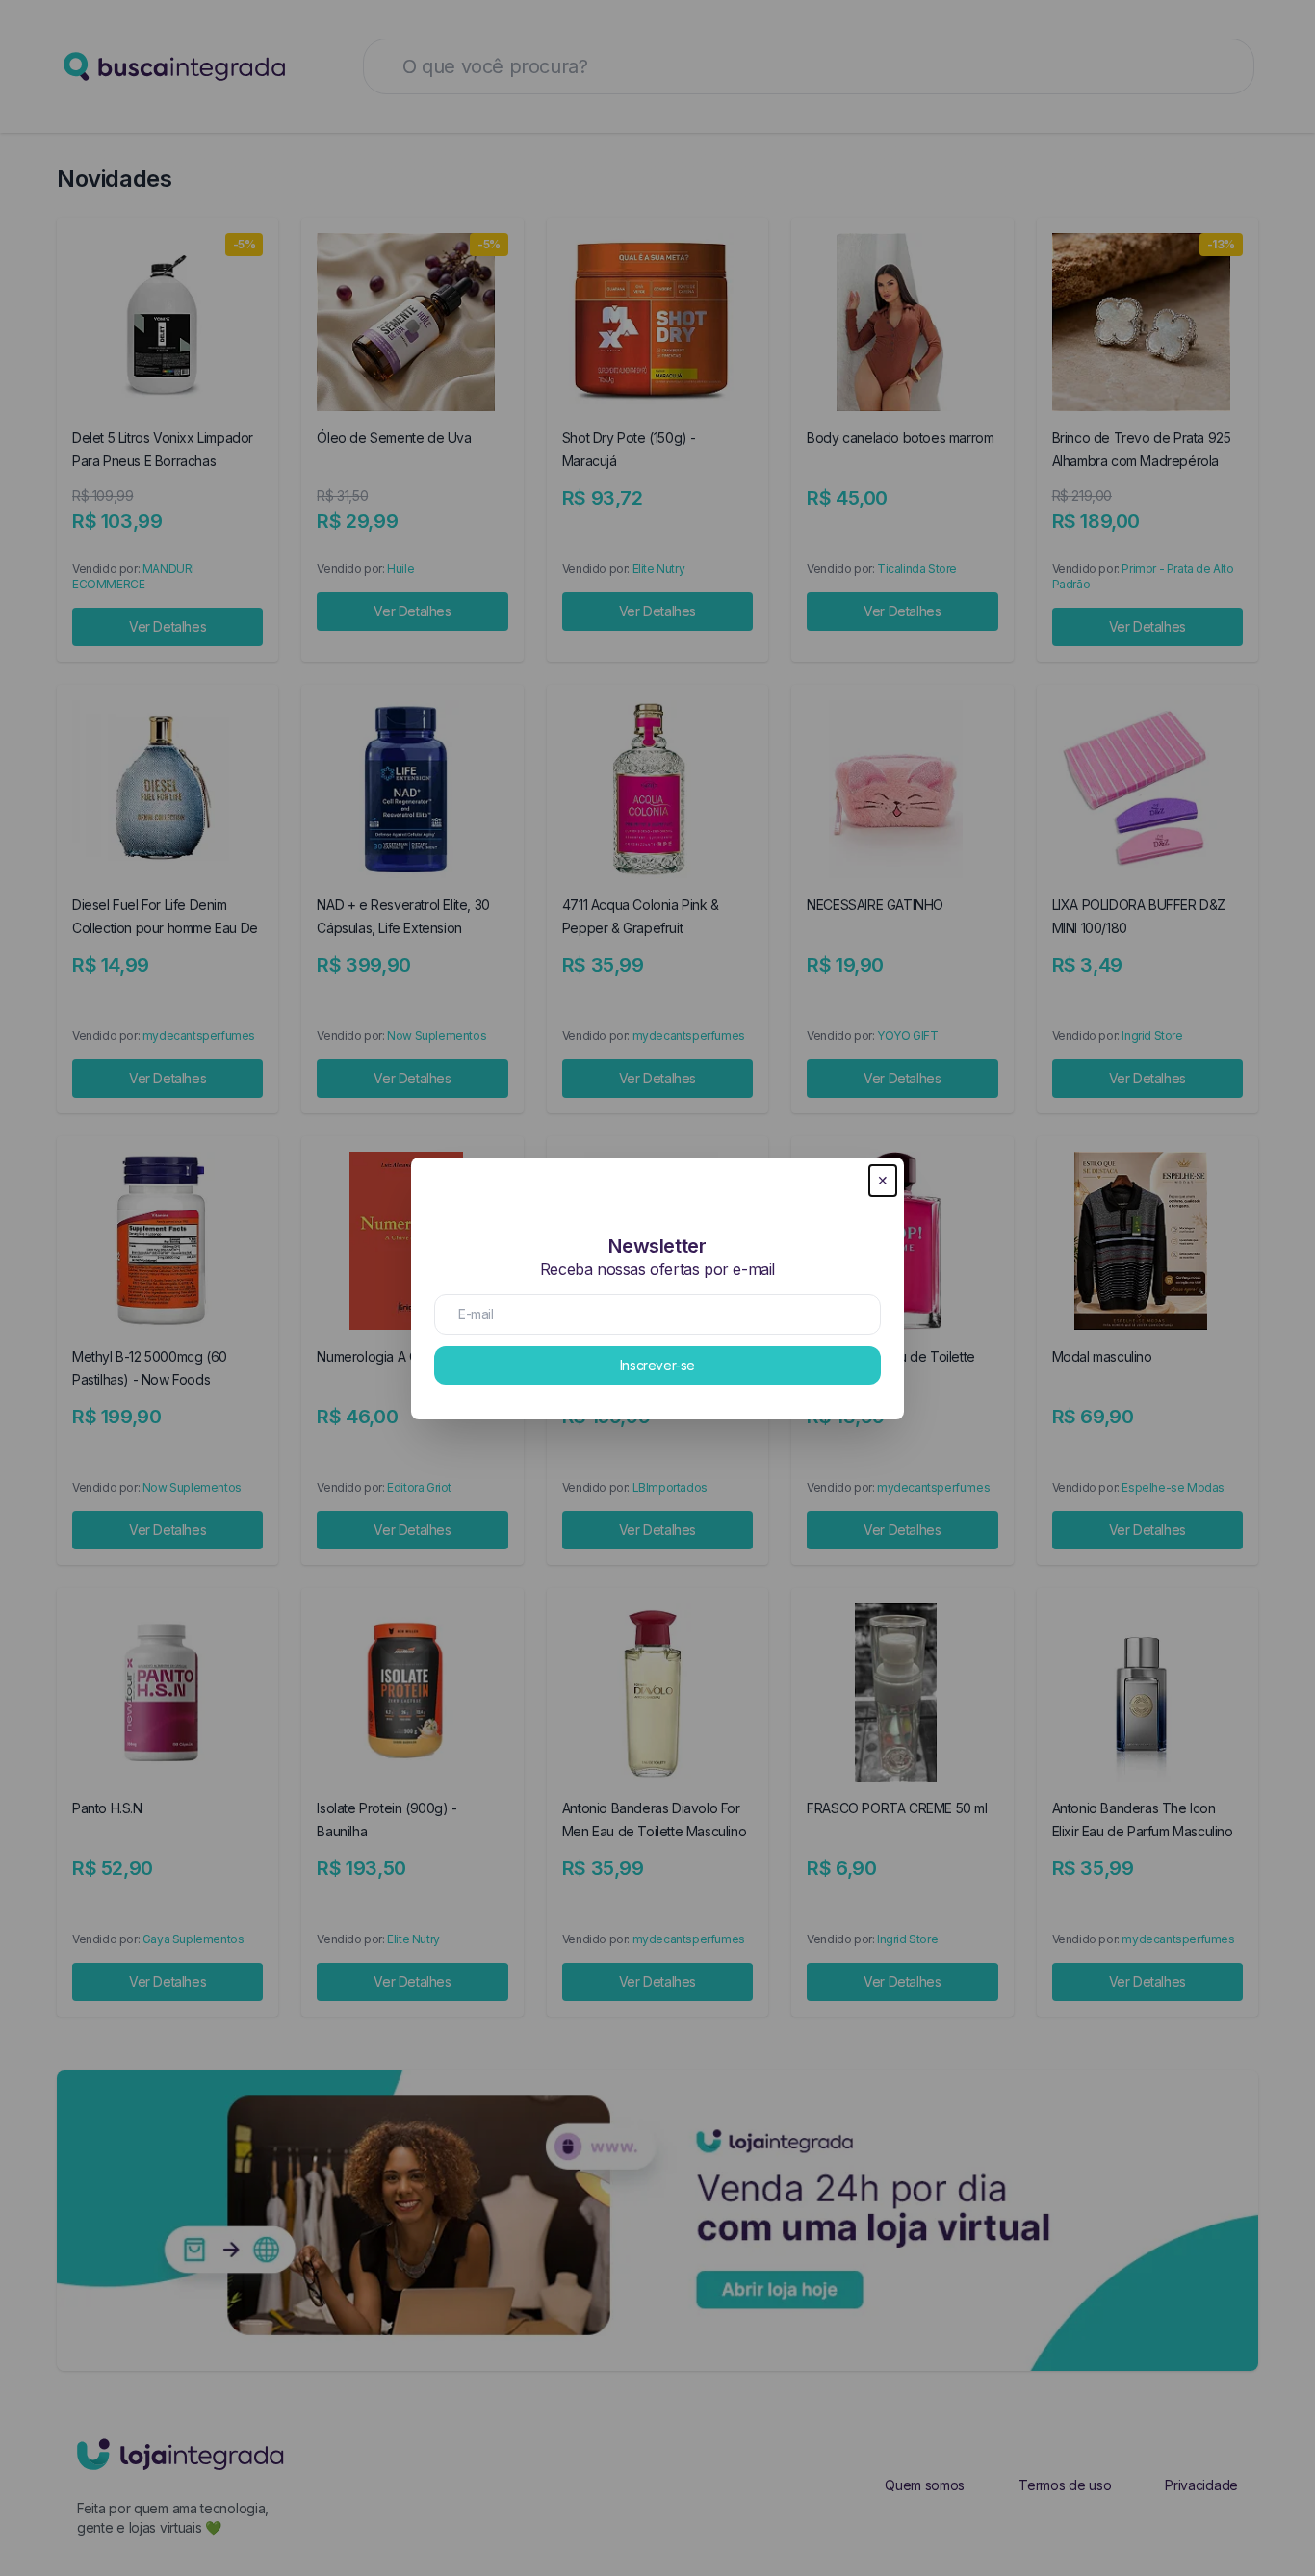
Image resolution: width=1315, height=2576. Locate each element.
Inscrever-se (657, 1365)
